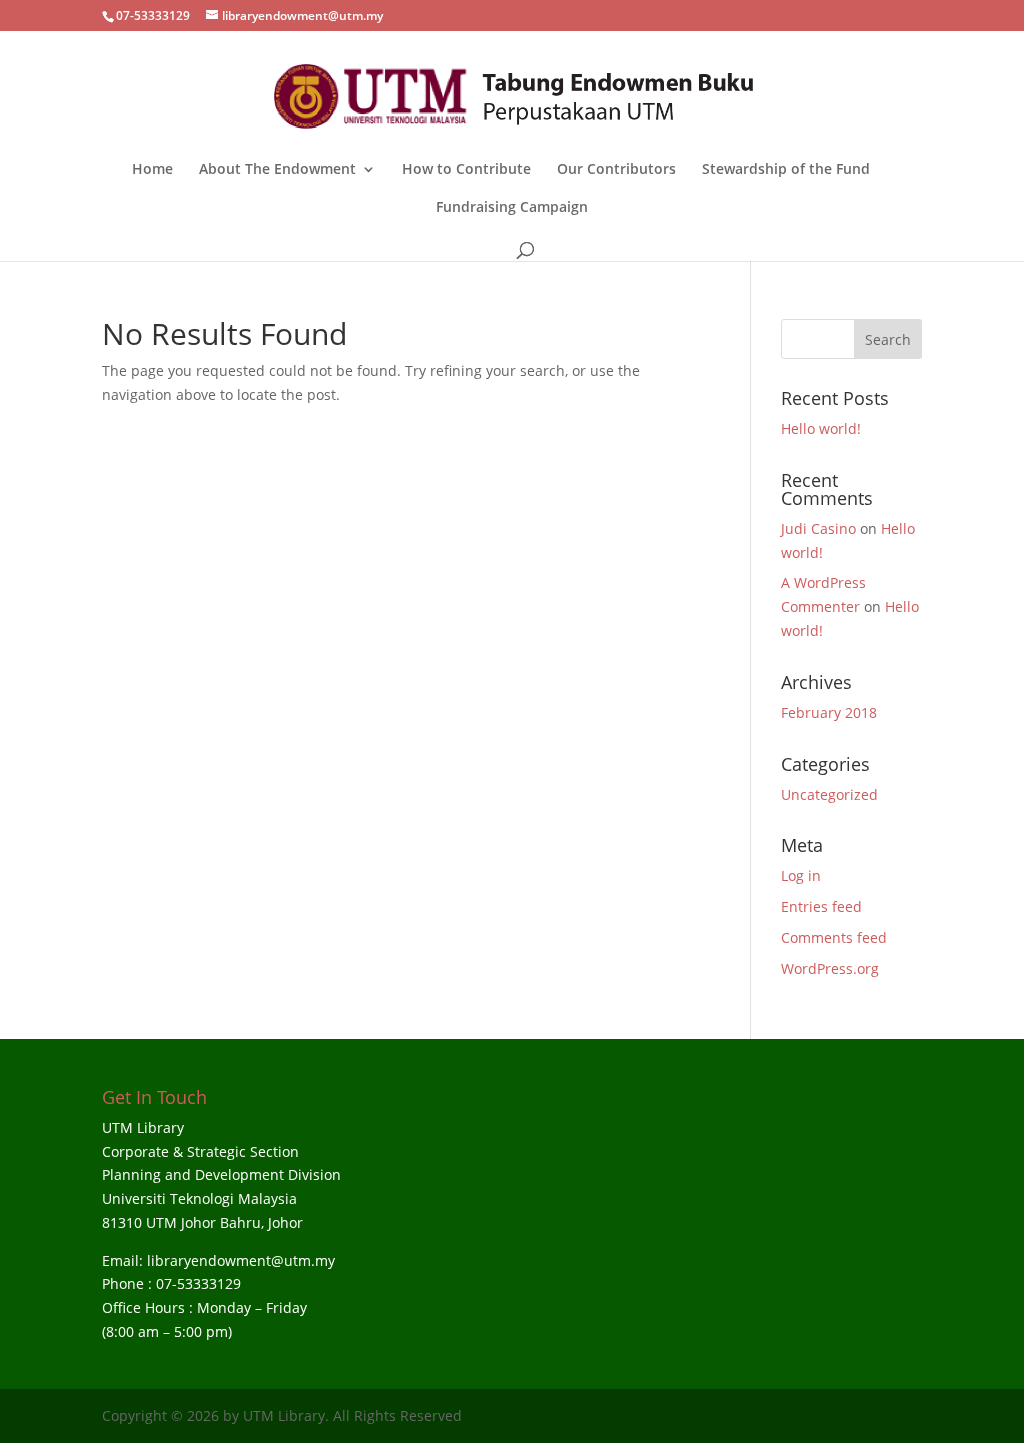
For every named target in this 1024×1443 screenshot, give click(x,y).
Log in (801, 875)
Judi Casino (818, 528)
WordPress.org (830, 968)
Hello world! (821, 428)
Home (152, 170)
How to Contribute (466, 170)
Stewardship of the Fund (786, 170)
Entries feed (821, 906)
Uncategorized (829, 794)
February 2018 (829, 712)
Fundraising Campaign (512, 208)
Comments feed (834, 937)
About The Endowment (277, 170)
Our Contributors (616, 170)
